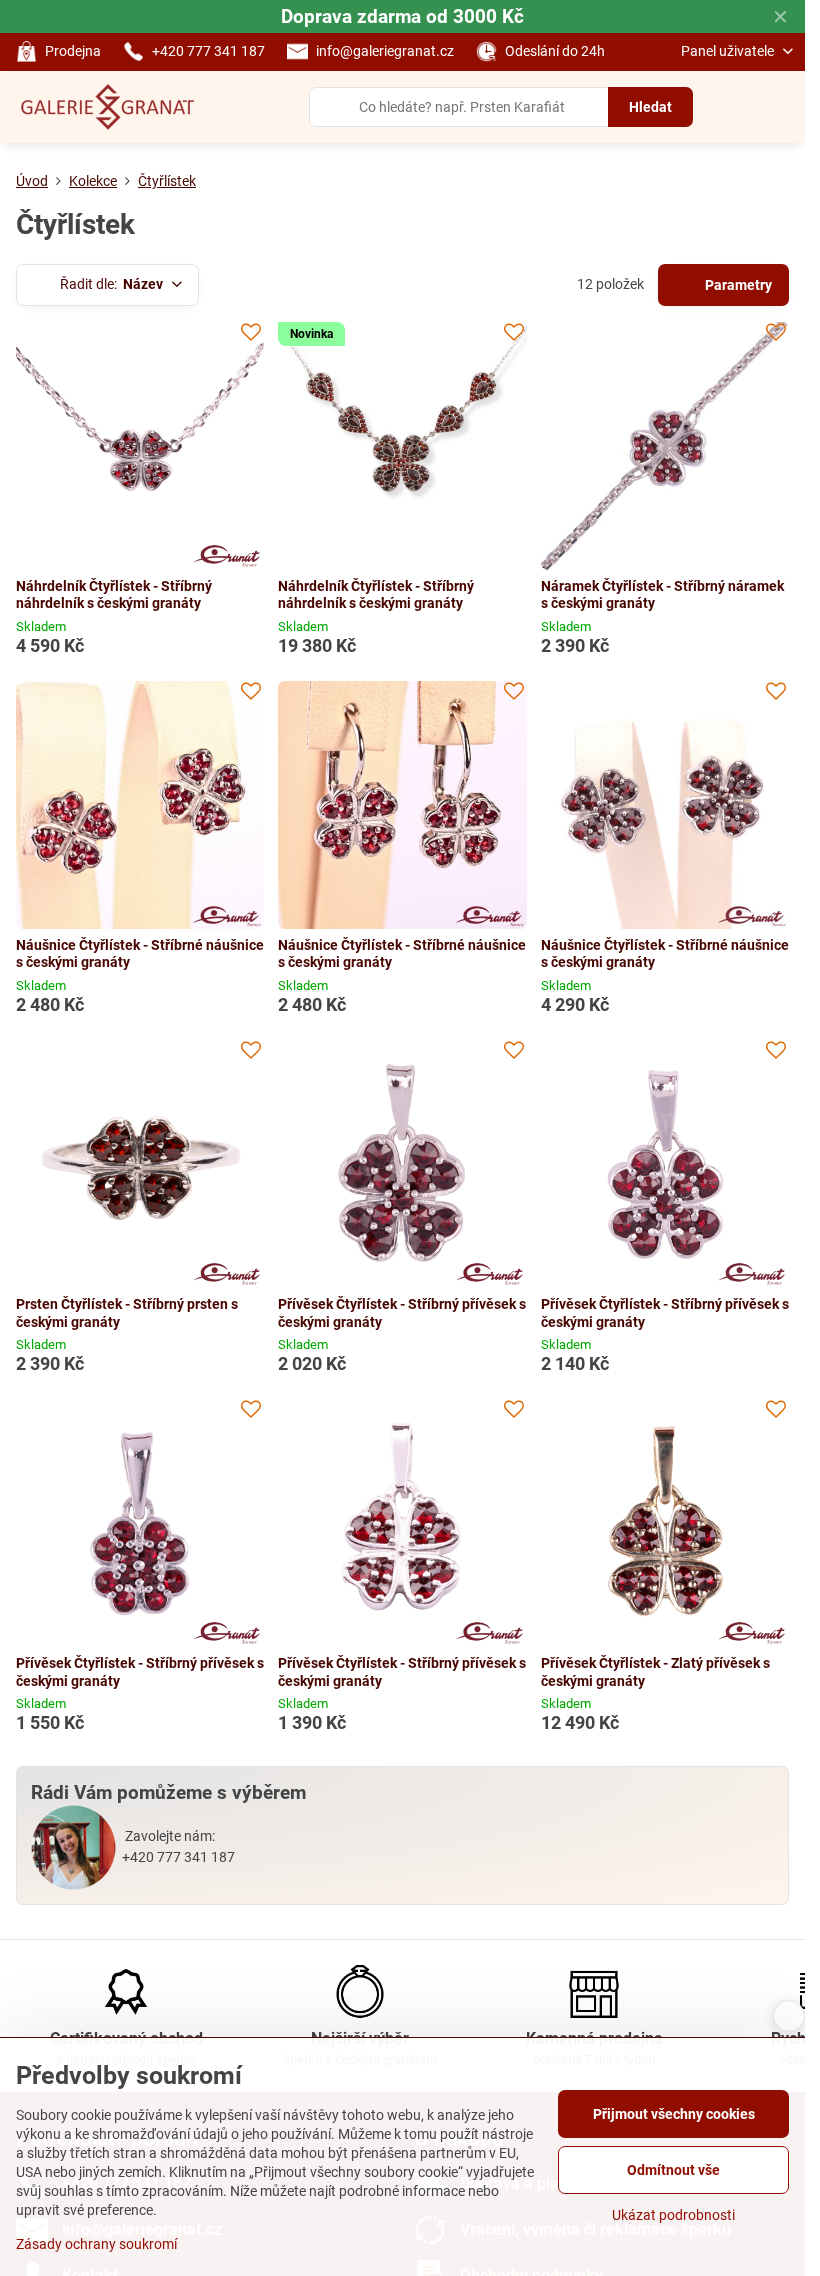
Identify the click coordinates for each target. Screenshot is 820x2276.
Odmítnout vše (673, 2170)
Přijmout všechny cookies (674, 2114)
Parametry (737, 285)
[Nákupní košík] (733, 107)
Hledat (650, 107)
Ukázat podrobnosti (673, 2215)
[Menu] (781, 107)
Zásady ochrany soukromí (96, 2244)
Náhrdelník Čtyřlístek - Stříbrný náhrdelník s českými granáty (114, 595)
